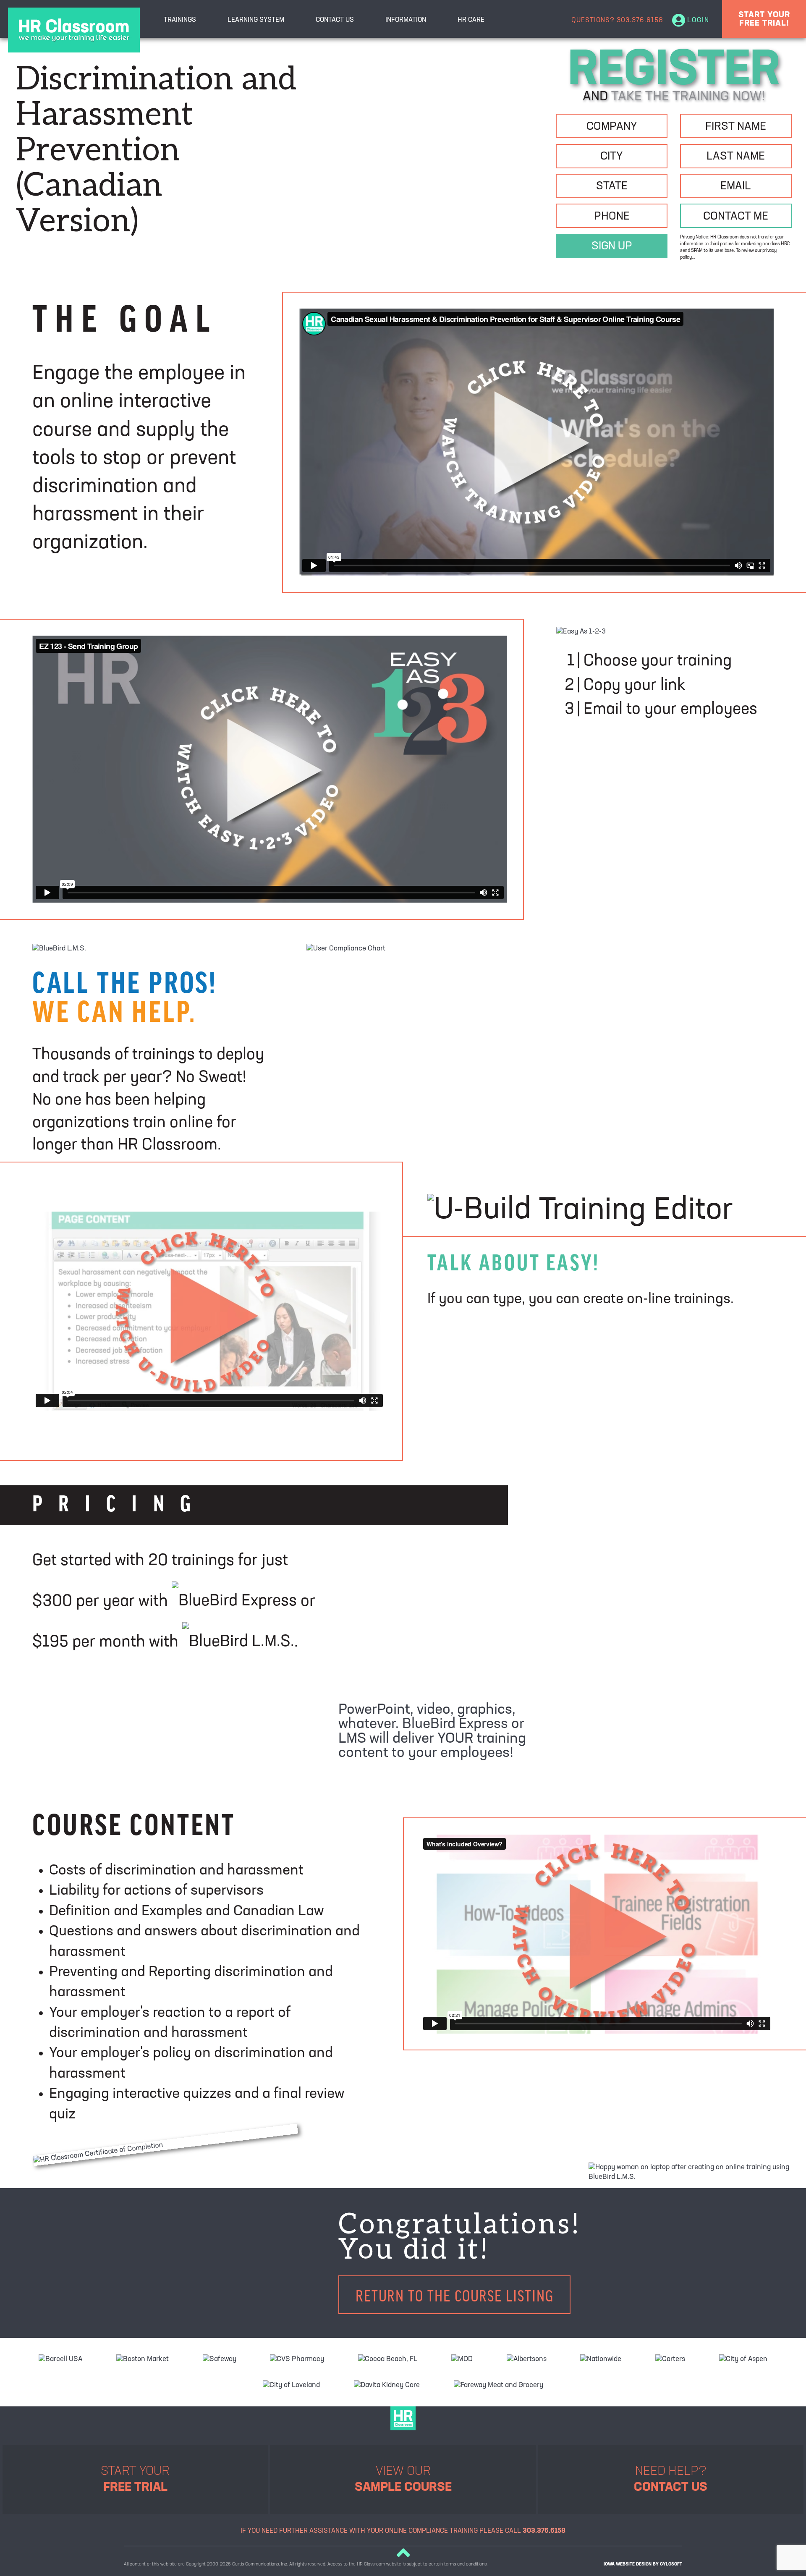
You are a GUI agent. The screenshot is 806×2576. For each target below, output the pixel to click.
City (612, 157)
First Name (736, 127)
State (612, 187)
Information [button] (406, 20)
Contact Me (736, 217)
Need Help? (671, 2480)
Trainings (180, 20)
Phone (612, 217)
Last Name (736, 157)
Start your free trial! (764, 19)
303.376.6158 (640, 21)
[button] (403, 2552)
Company (612, 127)
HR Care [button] (471, 20)
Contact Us (335, 20)
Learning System (256, 20)
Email (736, 187)
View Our (403, 2480)
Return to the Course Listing (455, 2295)
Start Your (135, 2480)
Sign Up (612, 247)
